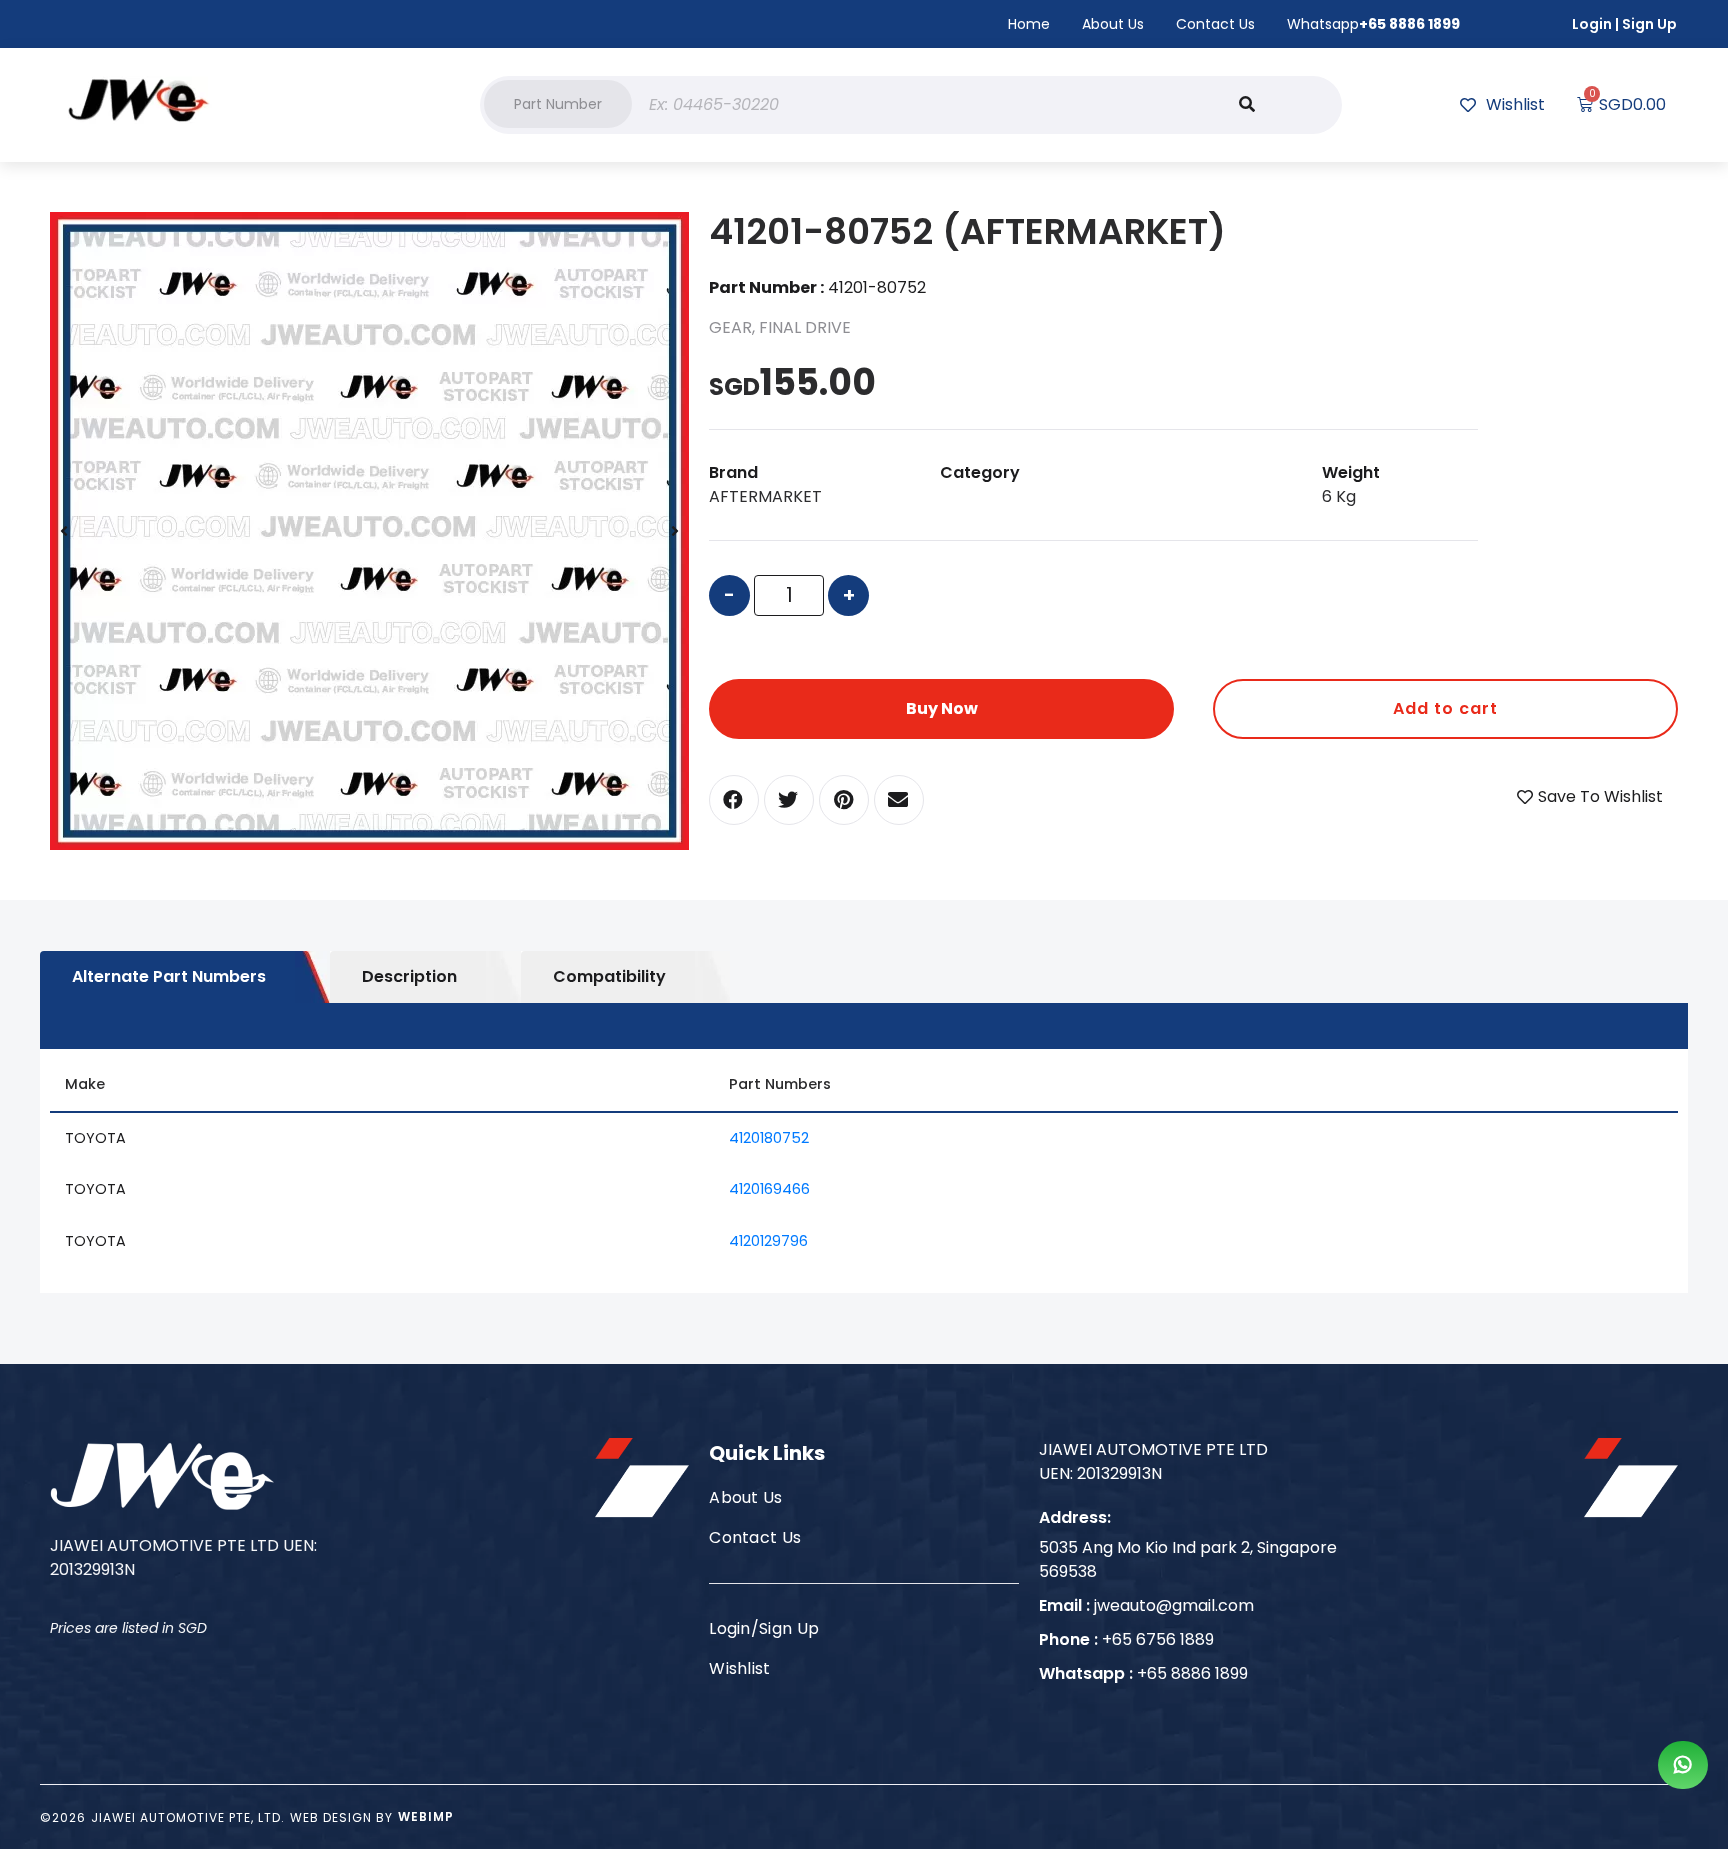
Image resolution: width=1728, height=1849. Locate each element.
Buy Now (942, 708)
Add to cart (1445, 708)
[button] (558, 104)
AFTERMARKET (765, 496)
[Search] (1247, 105)
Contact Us (1215, 24)
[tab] (185, 977)
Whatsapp (1373, 24)
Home (1029, 24)
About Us (1113, 24)
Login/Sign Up (764, 1628)
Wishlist (740, 1668)
